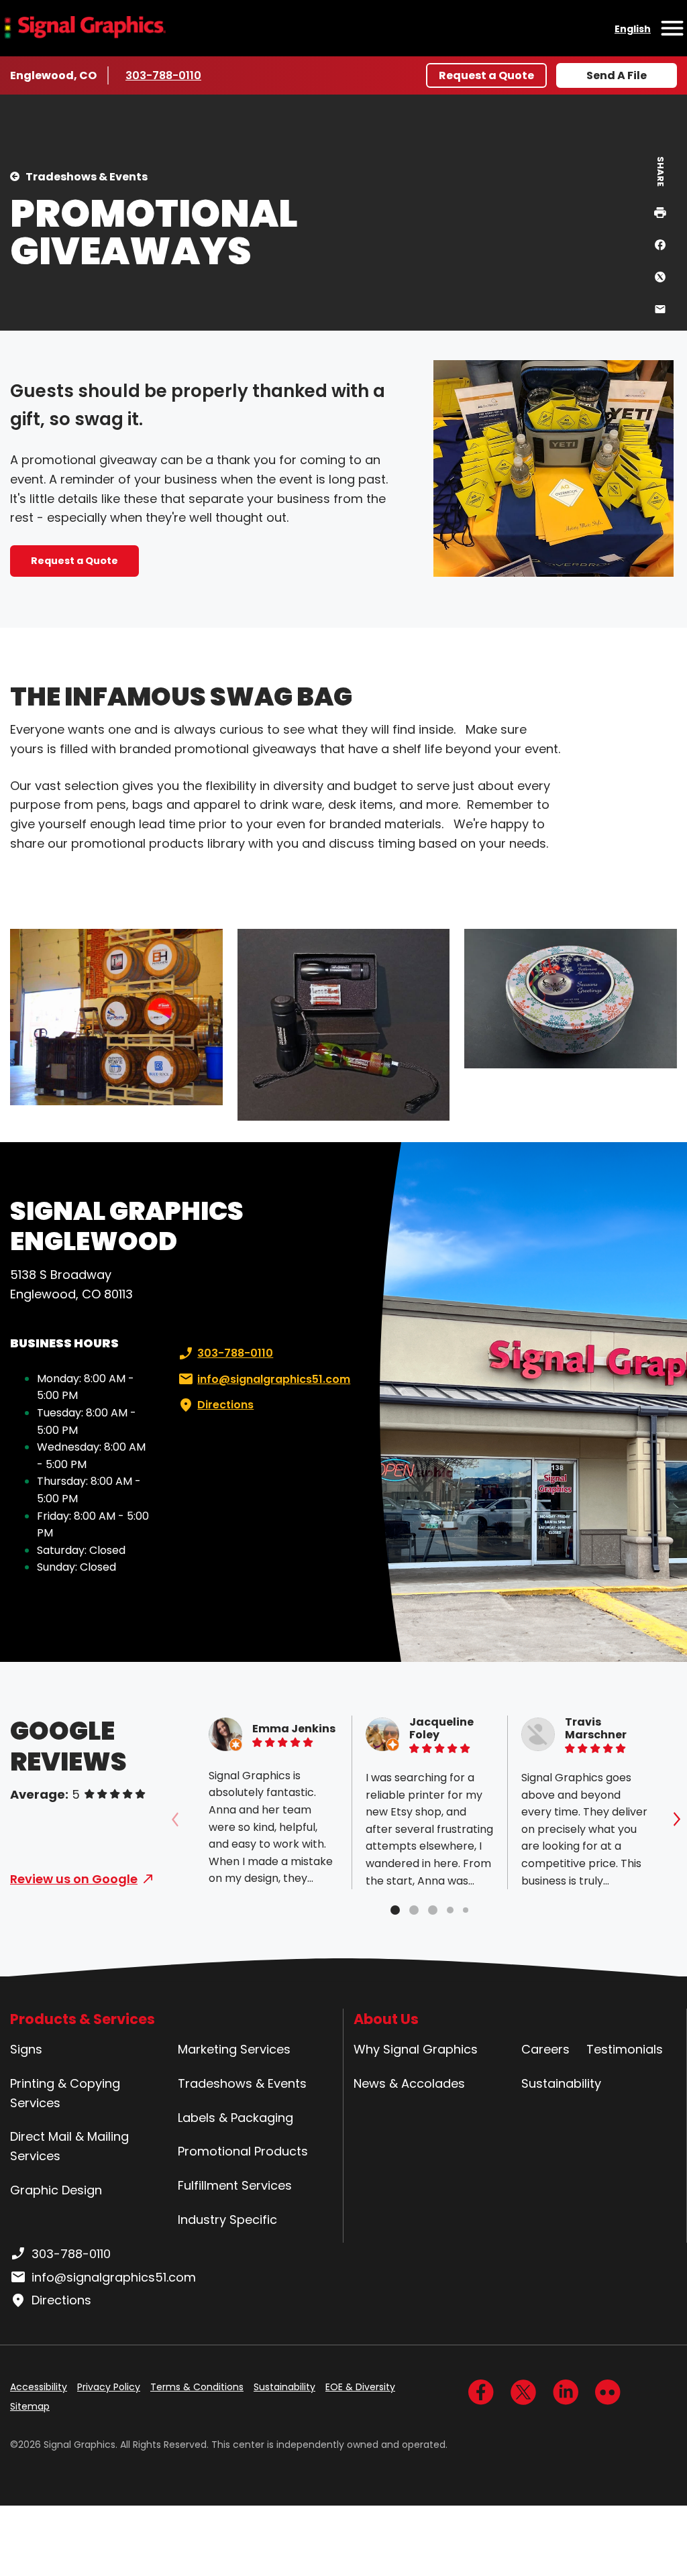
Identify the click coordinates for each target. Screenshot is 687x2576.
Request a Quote (486, 75)
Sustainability (561, 2083)
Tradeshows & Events (87, 177)
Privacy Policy (109, 2387)
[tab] (395, 1910)
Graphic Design (56, 2190)
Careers (545, 2049)
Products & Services (83, 2019)
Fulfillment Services (235, 2185)
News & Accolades (409, 2083)
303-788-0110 (165, 75)
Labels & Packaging (235, 2118)
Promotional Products (243, 2151)
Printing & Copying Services (65, 2093)
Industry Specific (227, 2220)
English (633, 29)
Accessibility (39, 2387)
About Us (386, 2019)
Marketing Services (234, 2049)
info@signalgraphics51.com (274, 1379)
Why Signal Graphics (416, 2049)
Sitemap (30, 2406)
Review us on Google (74, 1879)
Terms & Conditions (197, 2387)
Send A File (617, 75)
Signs (26, 2049)
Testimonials (625, 2049)
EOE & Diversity (360, 2387)
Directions (225, 1405)
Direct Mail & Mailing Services (69, 2146)
